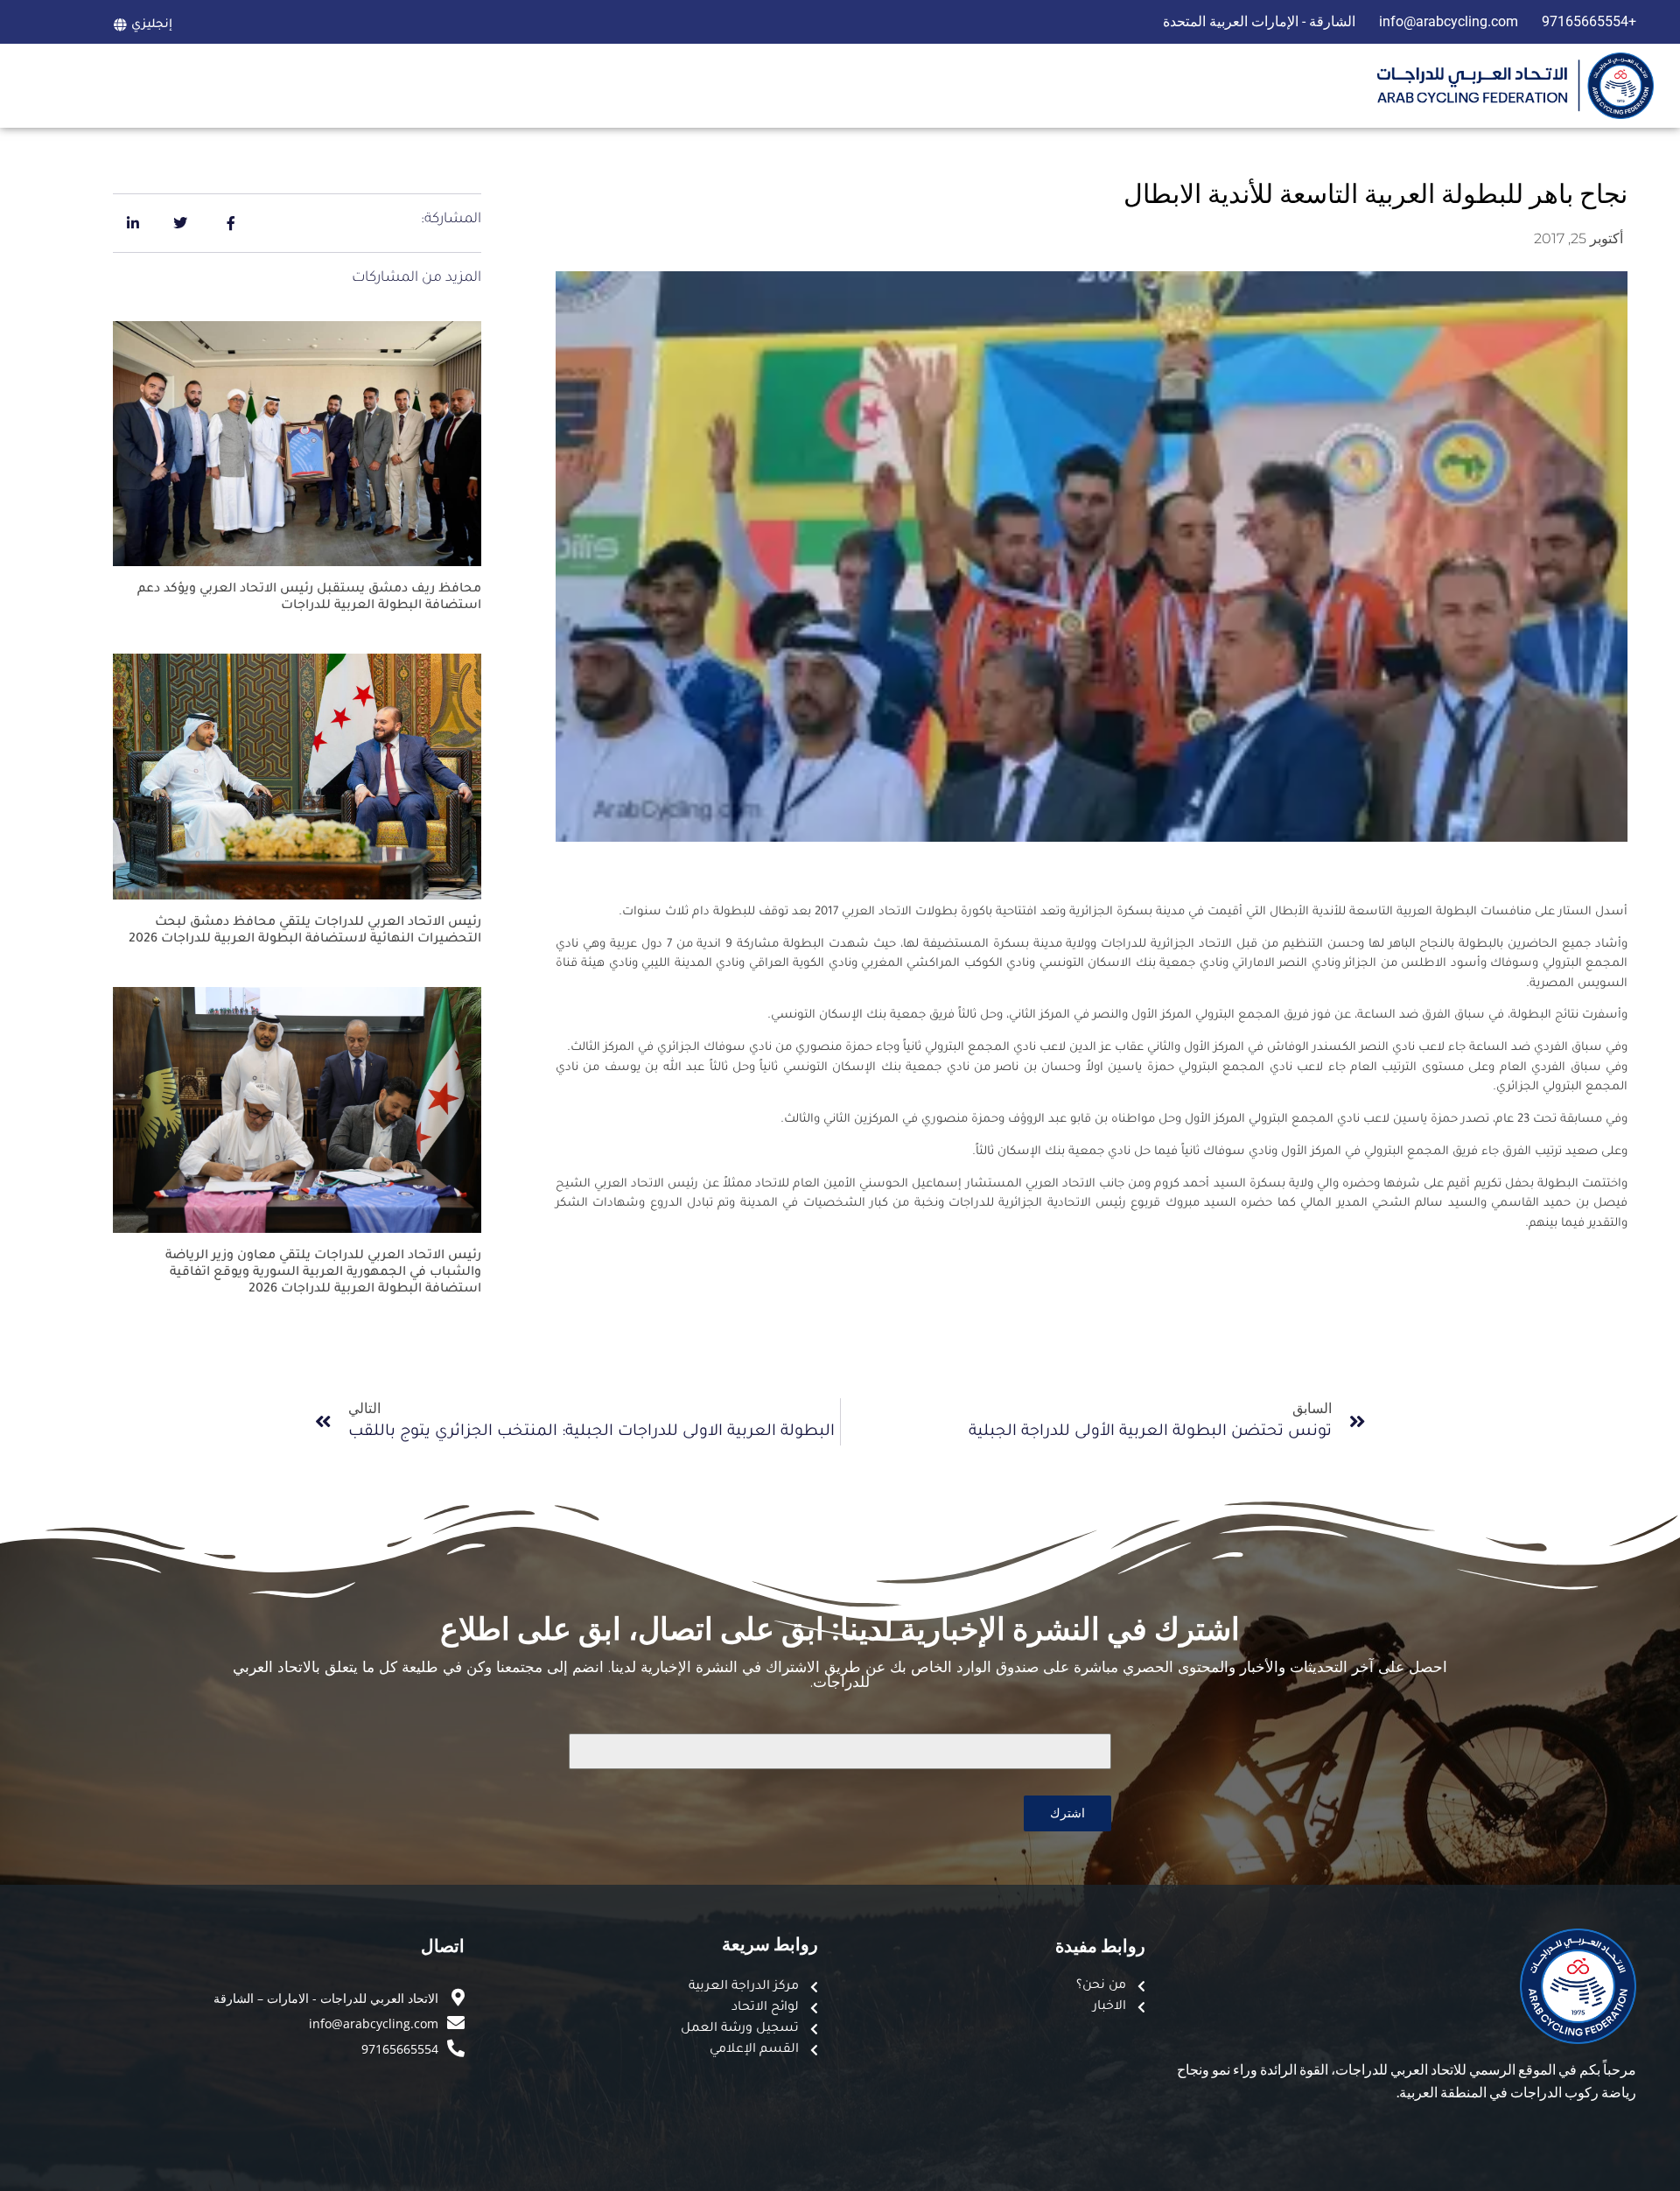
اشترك (1067, 1813)
